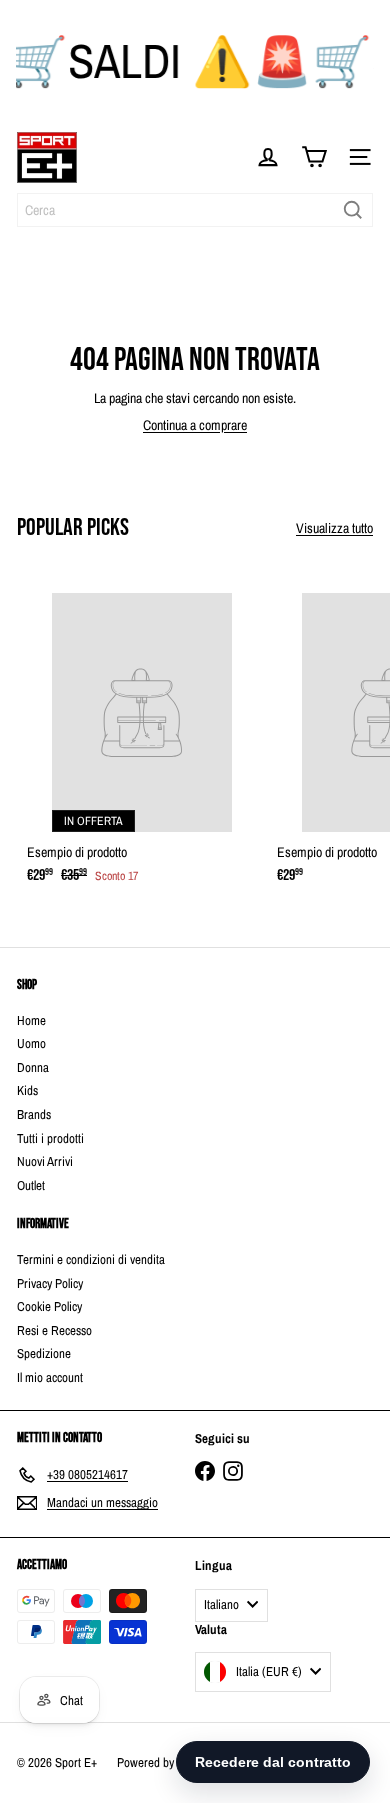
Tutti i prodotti (50, 1138)
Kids (27, 1090)
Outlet (31, 1185)
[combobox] (195, 210)
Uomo (31, 1043)
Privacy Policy (50, 1283)
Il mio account (50, 1377)
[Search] (353, 210)
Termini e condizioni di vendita (91, 1259)
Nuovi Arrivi (45, 1161)
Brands (34, 1114)
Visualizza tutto (334, 528)
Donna (33, 1067)
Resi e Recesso (54, 1330)
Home (31, 1020)
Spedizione (44, 1353)
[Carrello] (314, 157)
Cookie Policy (49, 1306)
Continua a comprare (195, 425)
